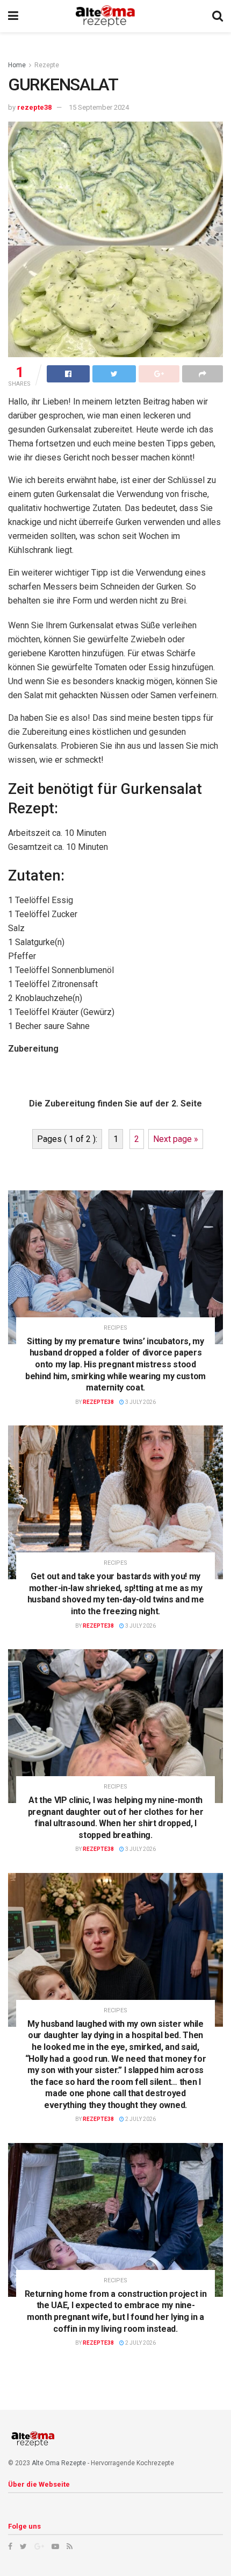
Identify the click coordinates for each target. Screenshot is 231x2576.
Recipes (115, 1328)
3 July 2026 (140, 1402)
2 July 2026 (140, 2119)
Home (17, 65)
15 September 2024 (99, 107)
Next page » (176, 1139)
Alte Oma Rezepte (59, 2463)
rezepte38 (34, 107)
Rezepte (47, 65)
